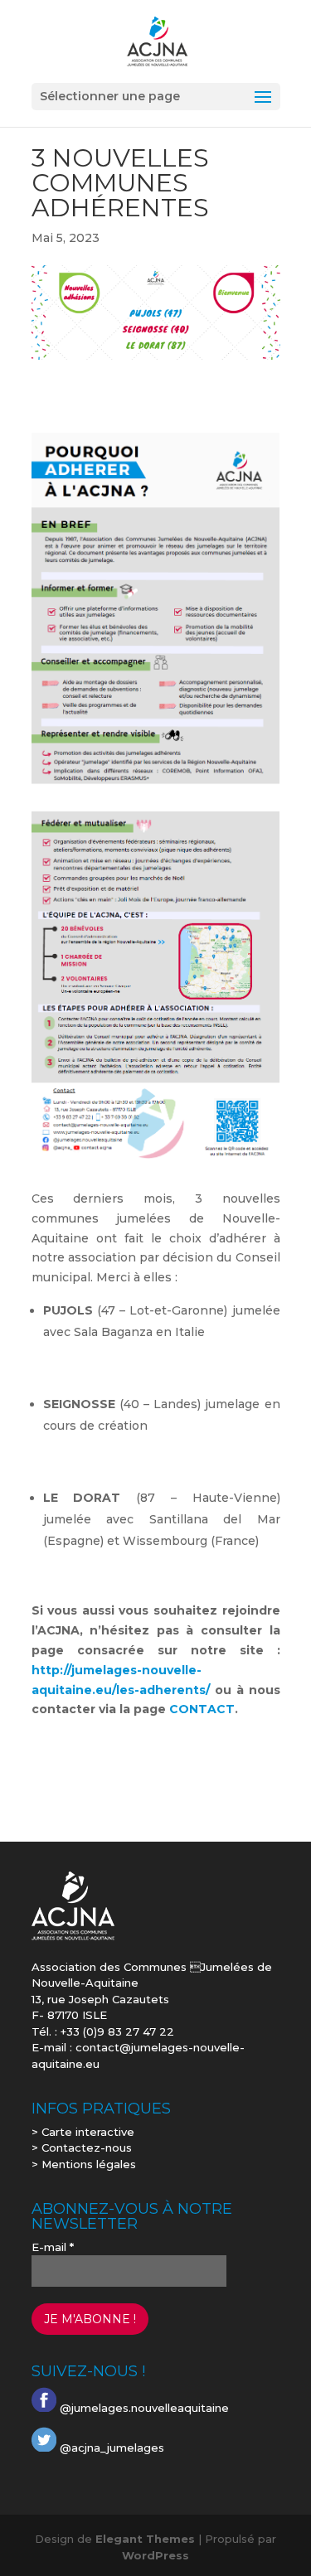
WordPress (155, 2555)
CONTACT (202, 1709)
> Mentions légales (84, 2164)
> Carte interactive (83, 2132)
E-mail (53, 2247)
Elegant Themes (145, 2539)
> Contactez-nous (82, 2147)
